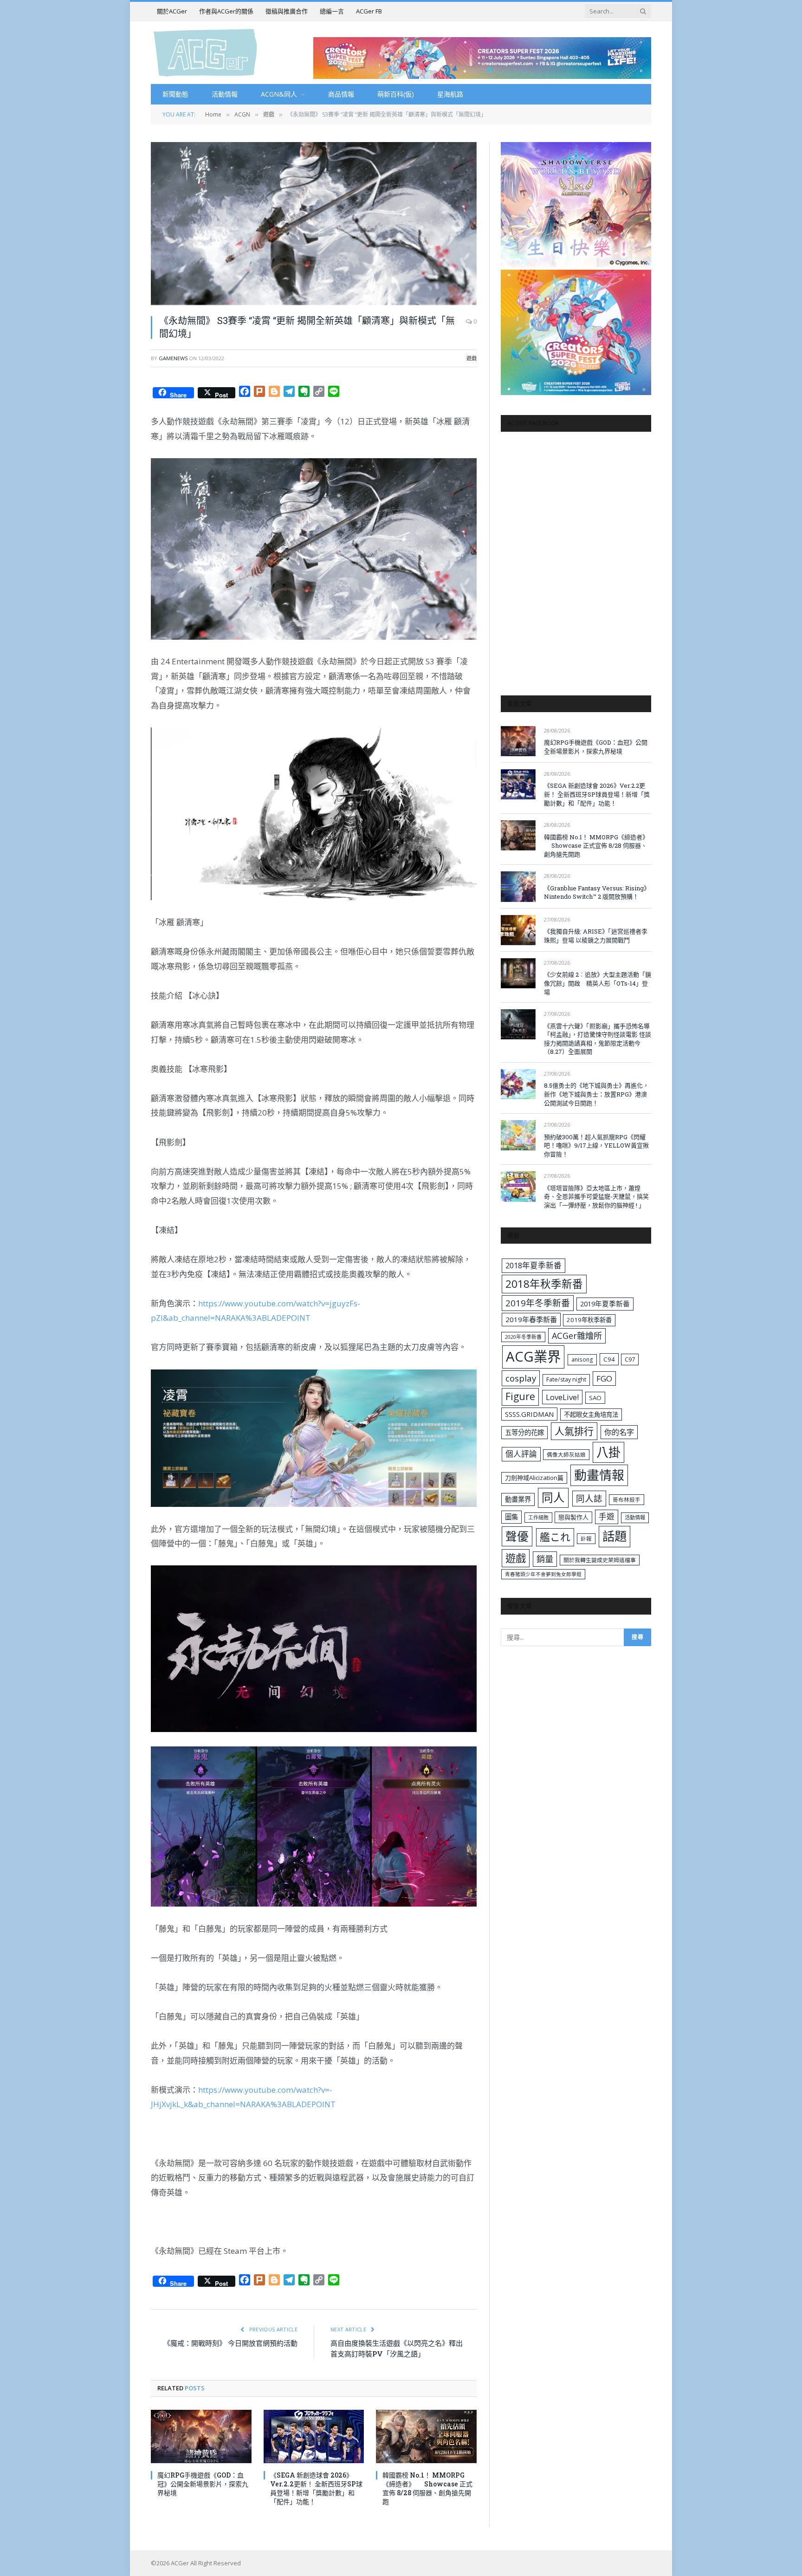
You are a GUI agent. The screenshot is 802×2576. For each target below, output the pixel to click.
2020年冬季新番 (523, 1337)
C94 (609, 1359)
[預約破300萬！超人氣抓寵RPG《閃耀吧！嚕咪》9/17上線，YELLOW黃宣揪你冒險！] (518, 1135)
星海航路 (450, 94)
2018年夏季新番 (534, 1265)
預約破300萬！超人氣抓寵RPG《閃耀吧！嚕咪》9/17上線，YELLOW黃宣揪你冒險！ (596, 1145)
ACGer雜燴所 (577, 1336)
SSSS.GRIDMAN (529, 1414)
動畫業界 (518, 1499)
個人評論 (521, 1454)
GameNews (173, 358)
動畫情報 (599, 1475)
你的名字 (619, 1432)
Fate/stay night (566, 1379)
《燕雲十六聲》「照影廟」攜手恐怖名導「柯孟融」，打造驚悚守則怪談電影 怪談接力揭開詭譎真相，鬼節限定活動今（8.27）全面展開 (598, 1039)
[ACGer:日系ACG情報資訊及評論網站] (205, 52)
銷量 (545, 1559)
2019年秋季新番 (589, 1320)
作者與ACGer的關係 (226, 11)
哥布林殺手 (627, 1500)
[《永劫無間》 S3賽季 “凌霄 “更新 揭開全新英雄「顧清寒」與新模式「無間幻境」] (314, 224)
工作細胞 (538, 1517)
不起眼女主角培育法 (591, 1415)
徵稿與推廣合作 (287, 11)
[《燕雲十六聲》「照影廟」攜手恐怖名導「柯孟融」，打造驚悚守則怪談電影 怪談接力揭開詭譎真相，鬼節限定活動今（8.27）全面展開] (518, 1024)
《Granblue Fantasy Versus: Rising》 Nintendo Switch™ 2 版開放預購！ (597, 892)
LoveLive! (562, 1397)
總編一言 (332, 11)
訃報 (586, 1539)
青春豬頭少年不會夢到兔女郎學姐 (543, 1574)
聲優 (517, 1536)
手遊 (607, 1516)
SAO (595, 1398)
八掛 (608, 1452)
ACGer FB (369, 11)
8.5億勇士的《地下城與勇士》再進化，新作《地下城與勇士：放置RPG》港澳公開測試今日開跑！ (596, 1094)
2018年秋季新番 (544, 1284)
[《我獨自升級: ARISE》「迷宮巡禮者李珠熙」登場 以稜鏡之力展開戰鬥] (518, 930)
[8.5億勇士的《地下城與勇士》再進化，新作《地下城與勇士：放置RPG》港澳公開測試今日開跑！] (518, 1084)
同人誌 (589, 1498)
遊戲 (472, 358)
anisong (582, 1359)
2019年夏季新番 (605, 1304)
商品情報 (341, 94)
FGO (604, 1379)
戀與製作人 (573, 1517)
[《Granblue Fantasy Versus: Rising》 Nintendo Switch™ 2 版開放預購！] (518, 886)
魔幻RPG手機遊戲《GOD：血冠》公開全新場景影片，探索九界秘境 (203, 2484)
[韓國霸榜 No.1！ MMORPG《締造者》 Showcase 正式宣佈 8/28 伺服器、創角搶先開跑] (426, 2436)
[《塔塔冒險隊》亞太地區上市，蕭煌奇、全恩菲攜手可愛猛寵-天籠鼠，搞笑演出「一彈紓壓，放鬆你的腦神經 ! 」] (518, 1186)
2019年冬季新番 (538, 1303)
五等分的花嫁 (524, 1432)
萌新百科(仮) (396, 94)
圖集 (511, 1517)
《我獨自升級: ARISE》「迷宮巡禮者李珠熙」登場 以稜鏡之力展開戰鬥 (596, 936)
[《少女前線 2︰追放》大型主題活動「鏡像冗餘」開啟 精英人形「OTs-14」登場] (518, 973)
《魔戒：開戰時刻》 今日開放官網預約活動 (230, 2343)
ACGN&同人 (279, 94)
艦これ (555, 1537)
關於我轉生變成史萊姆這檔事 (600, 1560)
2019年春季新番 (531, 1319)
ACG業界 (533, 1356)
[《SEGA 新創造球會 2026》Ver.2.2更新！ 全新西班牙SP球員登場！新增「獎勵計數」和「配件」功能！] (314, 2436)
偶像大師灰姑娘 (566, 1455)
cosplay (521, 1378)
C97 (630, 1359)
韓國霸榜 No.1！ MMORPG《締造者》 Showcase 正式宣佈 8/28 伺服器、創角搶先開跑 (427, 2488)
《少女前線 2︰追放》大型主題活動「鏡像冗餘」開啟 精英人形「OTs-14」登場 (598, 983)
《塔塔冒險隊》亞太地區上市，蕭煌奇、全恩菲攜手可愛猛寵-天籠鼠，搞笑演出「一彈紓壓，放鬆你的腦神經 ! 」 (596, 1197)
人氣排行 (574, 1431)
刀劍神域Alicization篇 (534, 1478)
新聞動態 (175, 94)
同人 (553, 1497)
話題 (614, 1536)
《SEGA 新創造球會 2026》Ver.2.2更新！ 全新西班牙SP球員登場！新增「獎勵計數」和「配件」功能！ (316, 2488)
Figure (520, 1396)
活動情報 (225, 94)
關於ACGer (172, 11)
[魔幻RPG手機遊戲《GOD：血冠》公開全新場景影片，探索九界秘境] (201, 2436)
